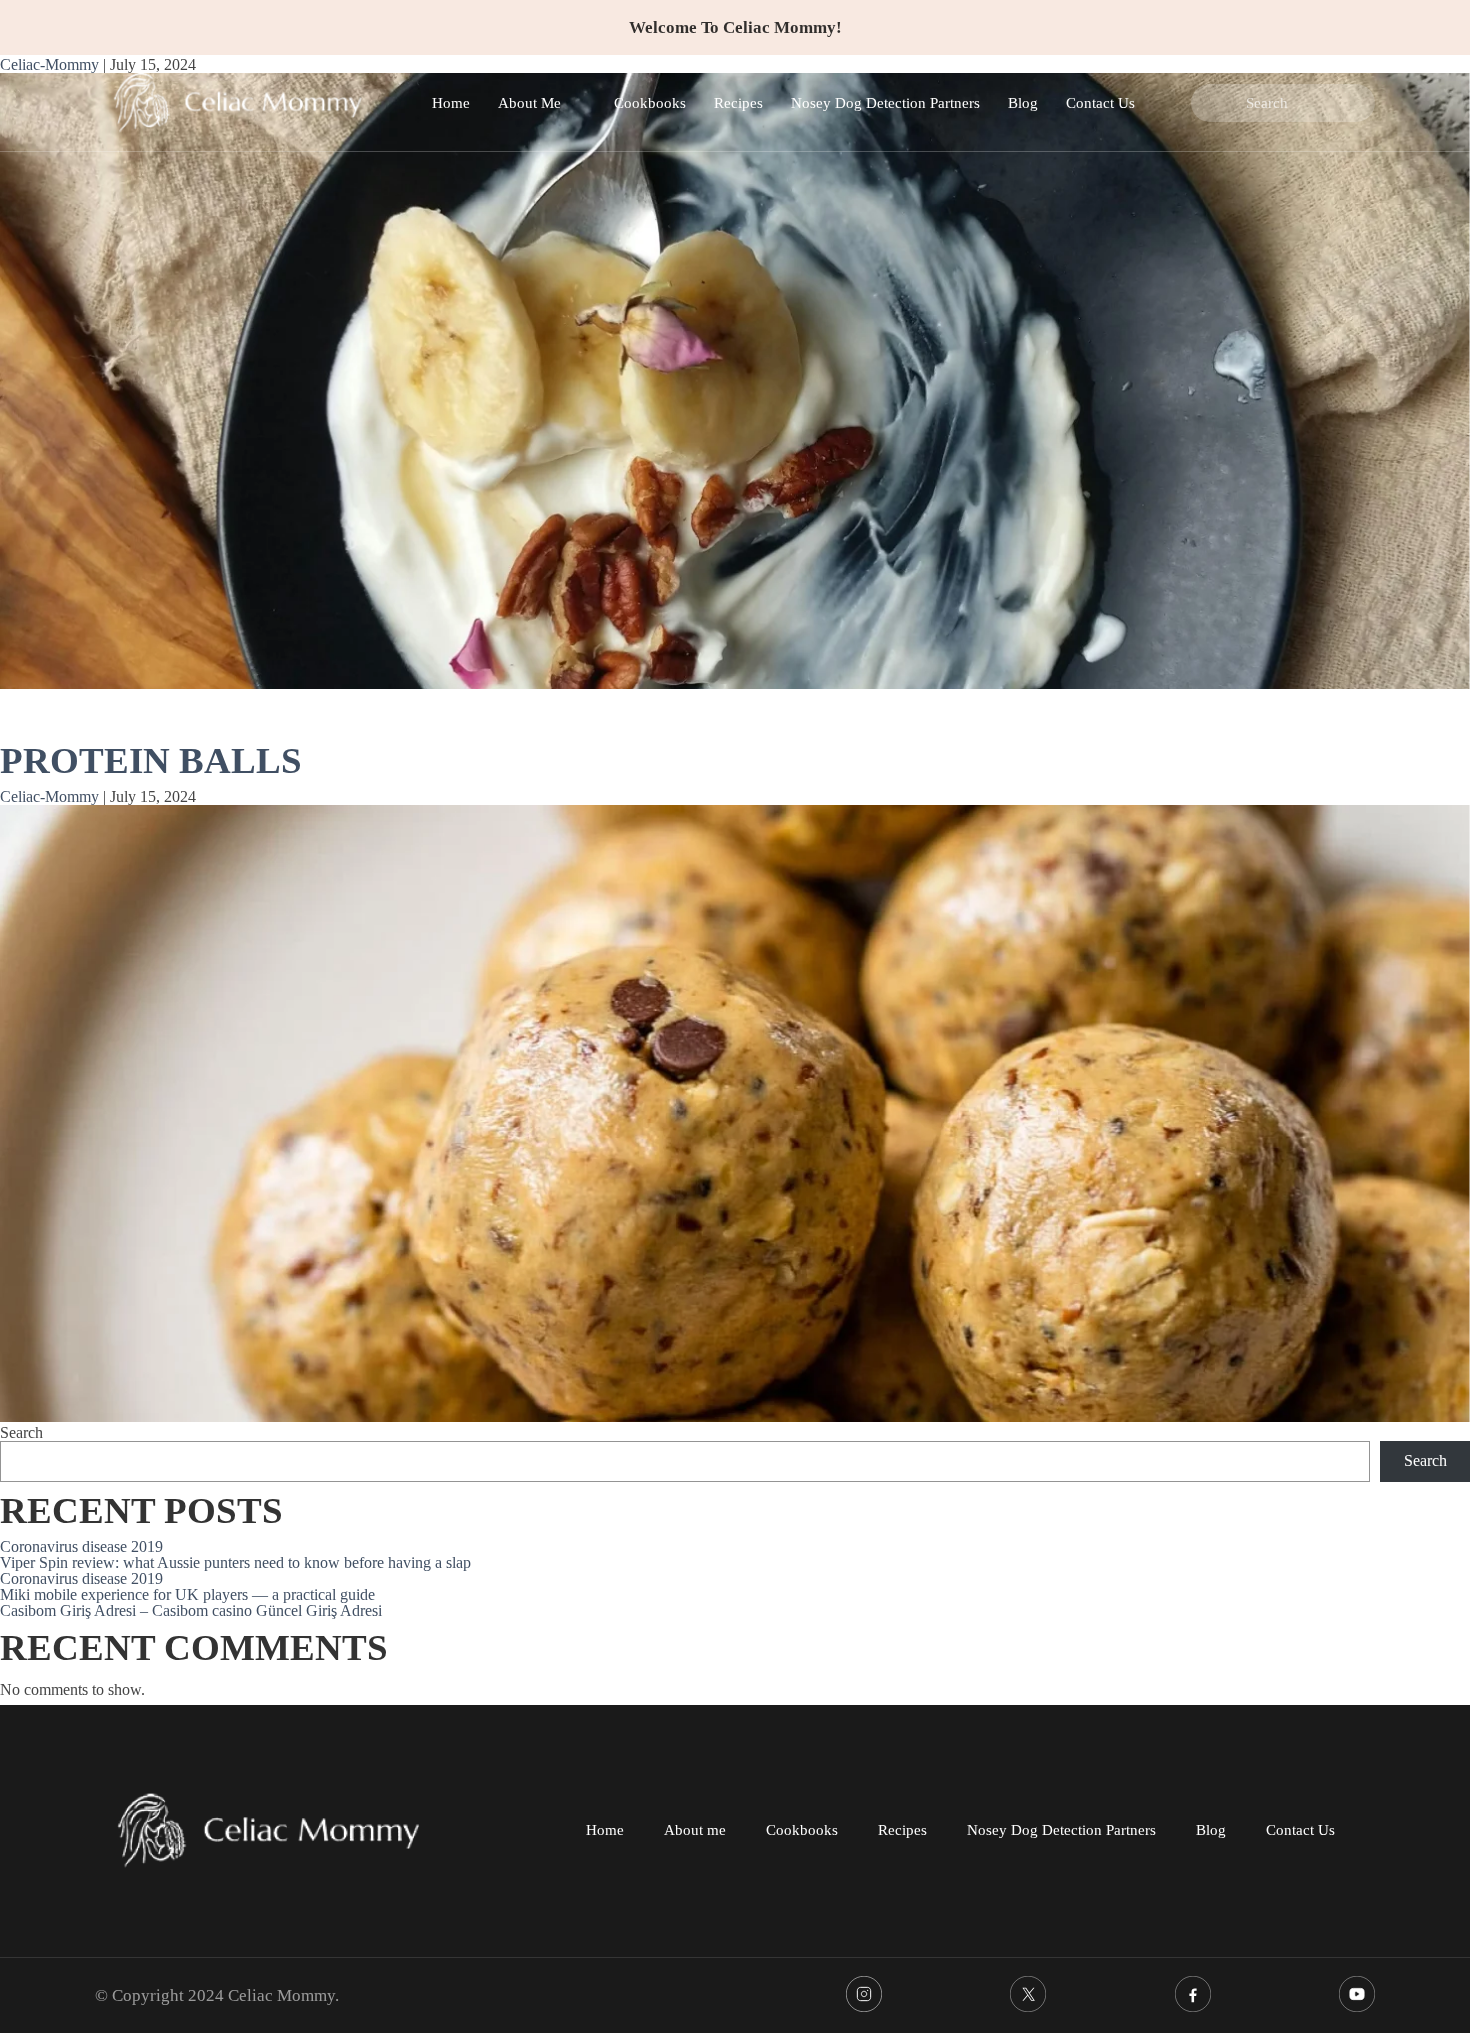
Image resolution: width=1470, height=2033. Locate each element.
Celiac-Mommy (49, 796)
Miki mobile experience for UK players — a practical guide (187, 1594)
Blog (1023, 103)
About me (695, 1830)
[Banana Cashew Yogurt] (735, 382)
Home (451, 103)
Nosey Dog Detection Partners (885, 103)
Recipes (738, 103)
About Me (529, 103)
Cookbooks (650, 103)
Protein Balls (151, 760)
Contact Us (1100, 103)
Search (21, 1432)
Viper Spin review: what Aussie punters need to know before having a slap (235, 1562)
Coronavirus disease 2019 (81, 1546)
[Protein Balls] (735, 1114)
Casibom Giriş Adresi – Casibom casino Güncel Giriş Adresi (191, 1610)
